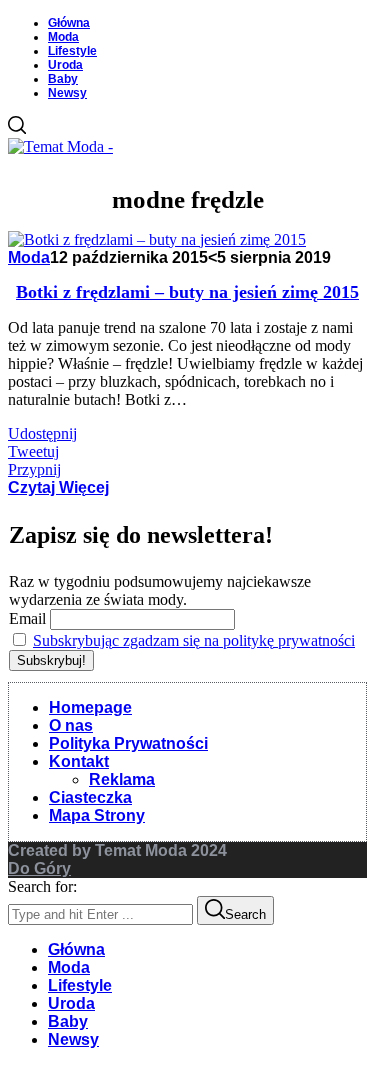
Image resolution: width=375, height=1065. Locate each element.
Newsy (67, 93)
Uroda (65, 65)
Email (27, 618)
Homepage (90, 707)
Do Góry (39, 868)
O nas (71, 725)
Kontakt (79, 761)
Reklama (122, 779)
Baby (63, 79)
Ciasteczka (90, 797)
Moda (63, 37)
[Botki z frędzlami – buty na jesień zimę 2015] (157, 239)
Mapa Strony (97, 815)
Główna (69, 23)
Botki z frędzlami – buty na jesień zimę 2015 (187, 292)
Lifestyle (72, 51)
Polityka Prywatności (128, 743)
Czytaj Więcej (58, 487)
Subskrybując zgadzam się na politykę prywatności (194, 640)
